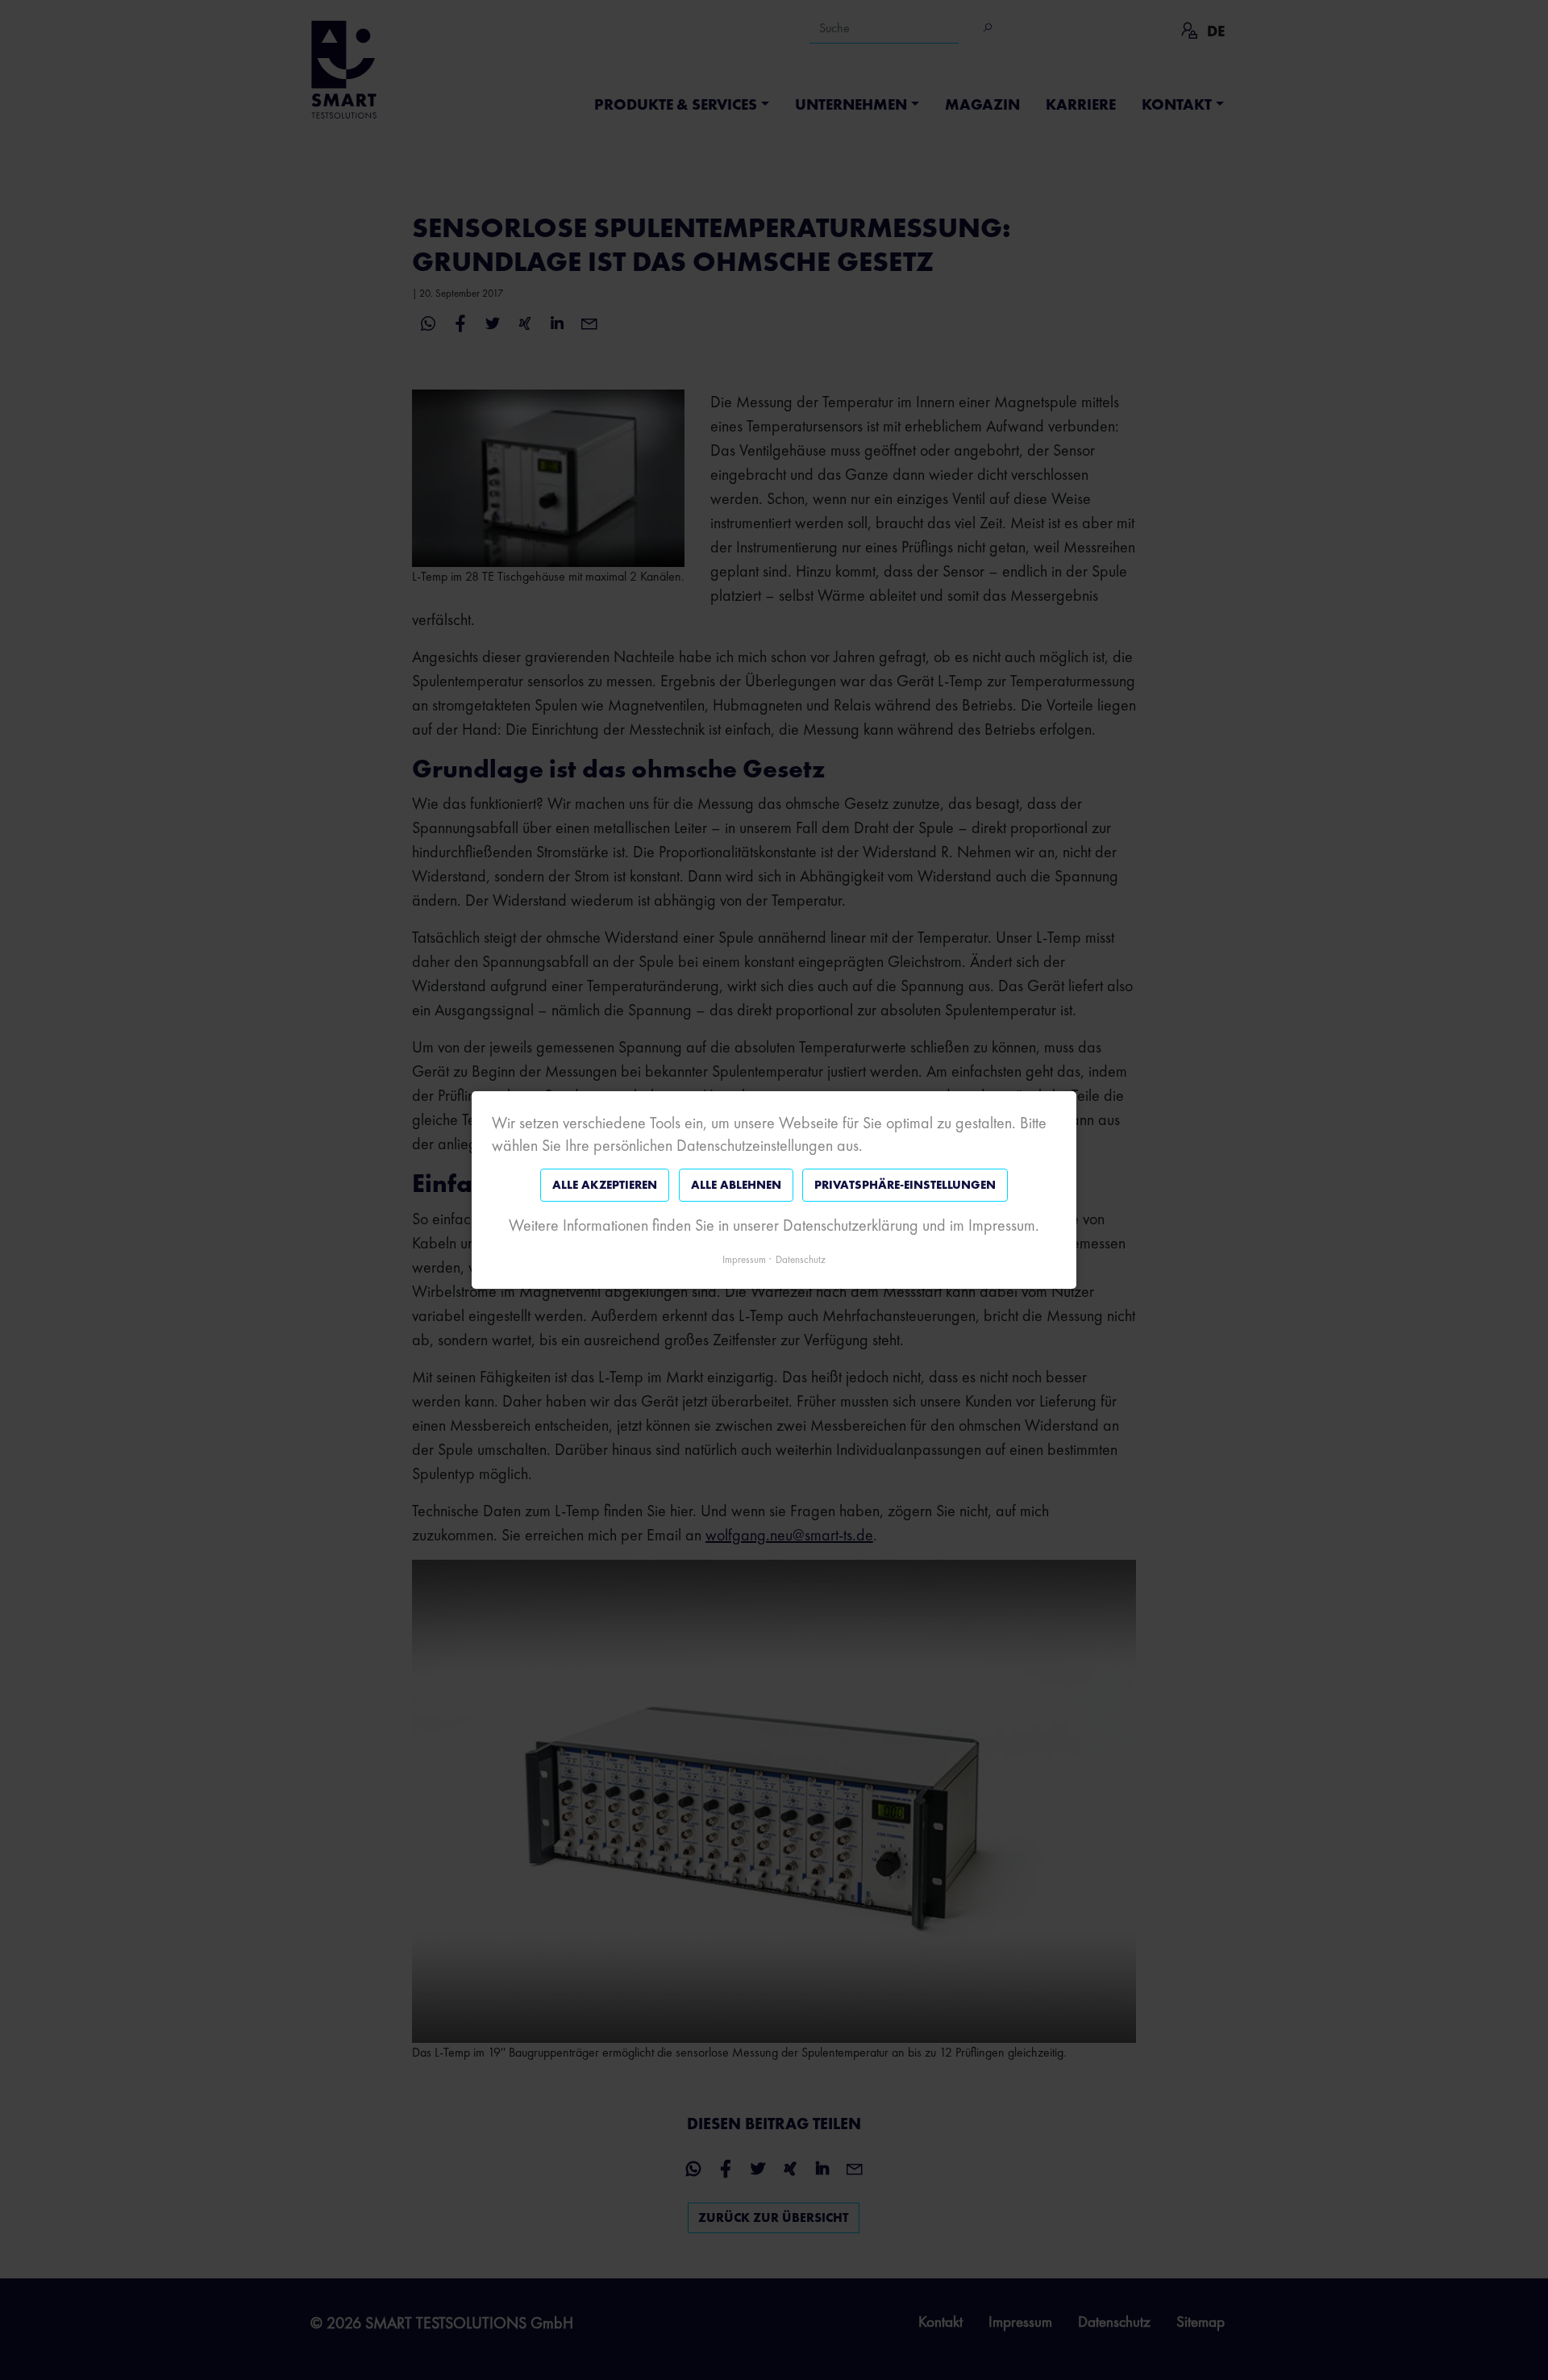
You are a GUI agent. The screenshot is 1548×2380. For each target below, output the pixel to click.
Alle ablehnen (736, 1185)
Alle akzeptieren (605, 1185)
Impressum (744, 1259)
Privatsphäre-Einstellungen (905, 1185)
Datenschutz (801, 1259)
